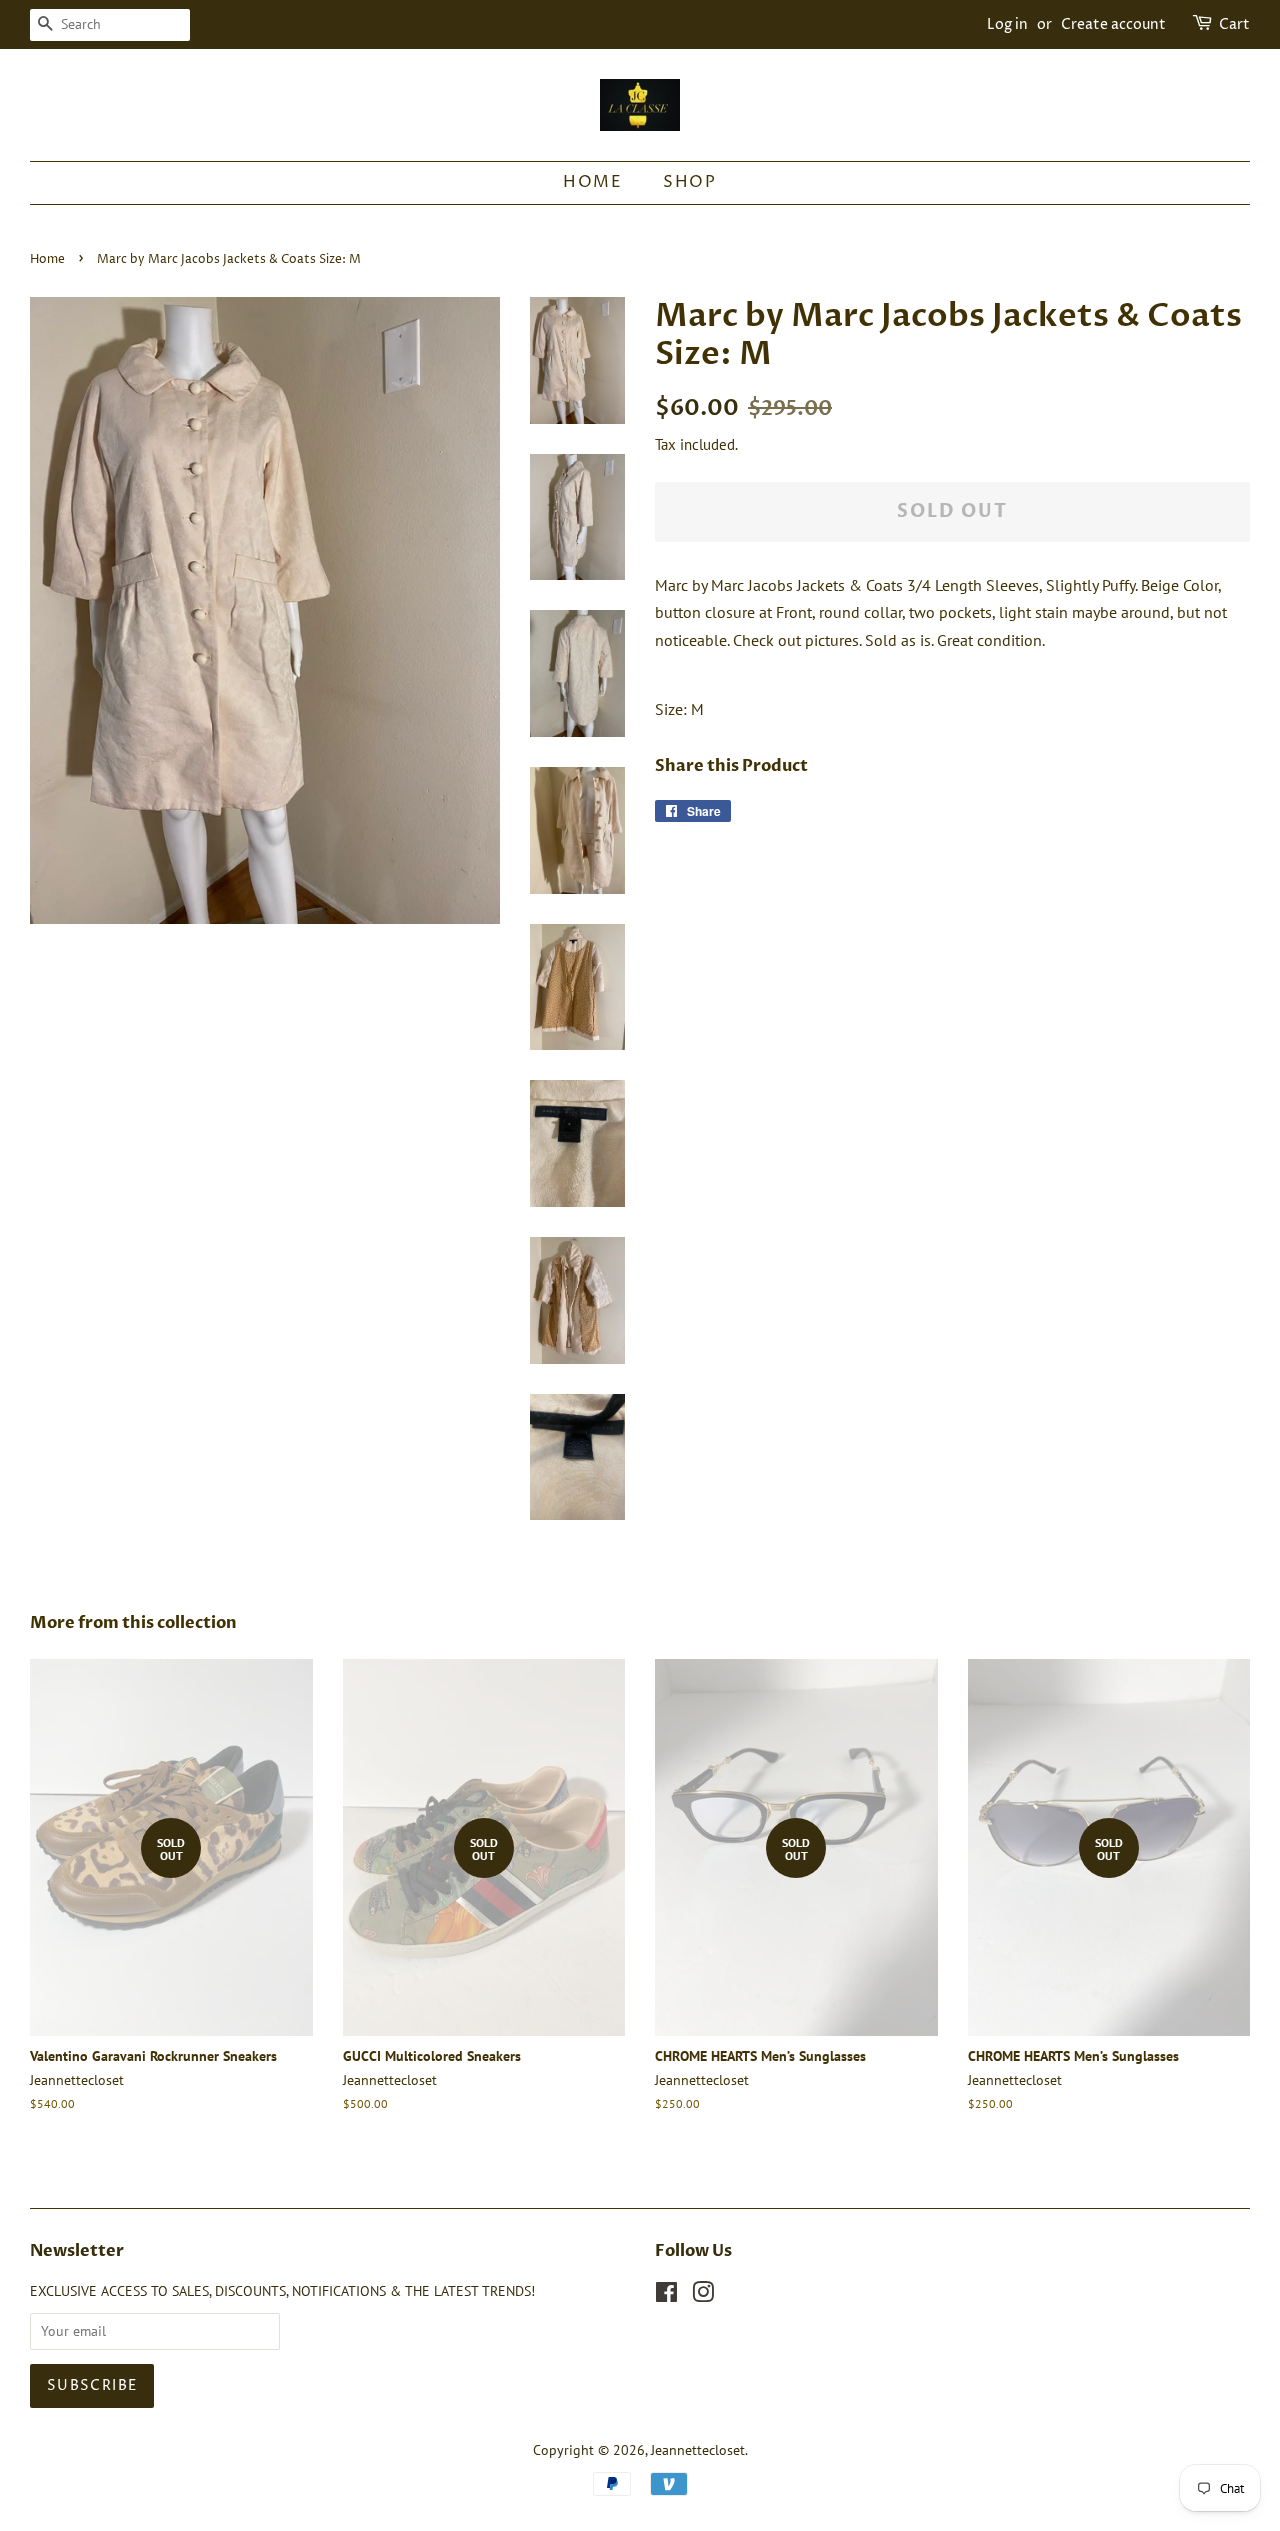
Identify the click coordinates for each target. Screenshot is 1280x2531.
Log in (1007, 24)
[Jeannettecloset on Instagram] (703, 2296)
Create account (1113, 24)
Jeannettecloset (698, 2450)
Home (592, 182)
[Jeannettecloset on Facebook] (666, 2296)
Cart (1234, 24)
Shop (689, 182)
